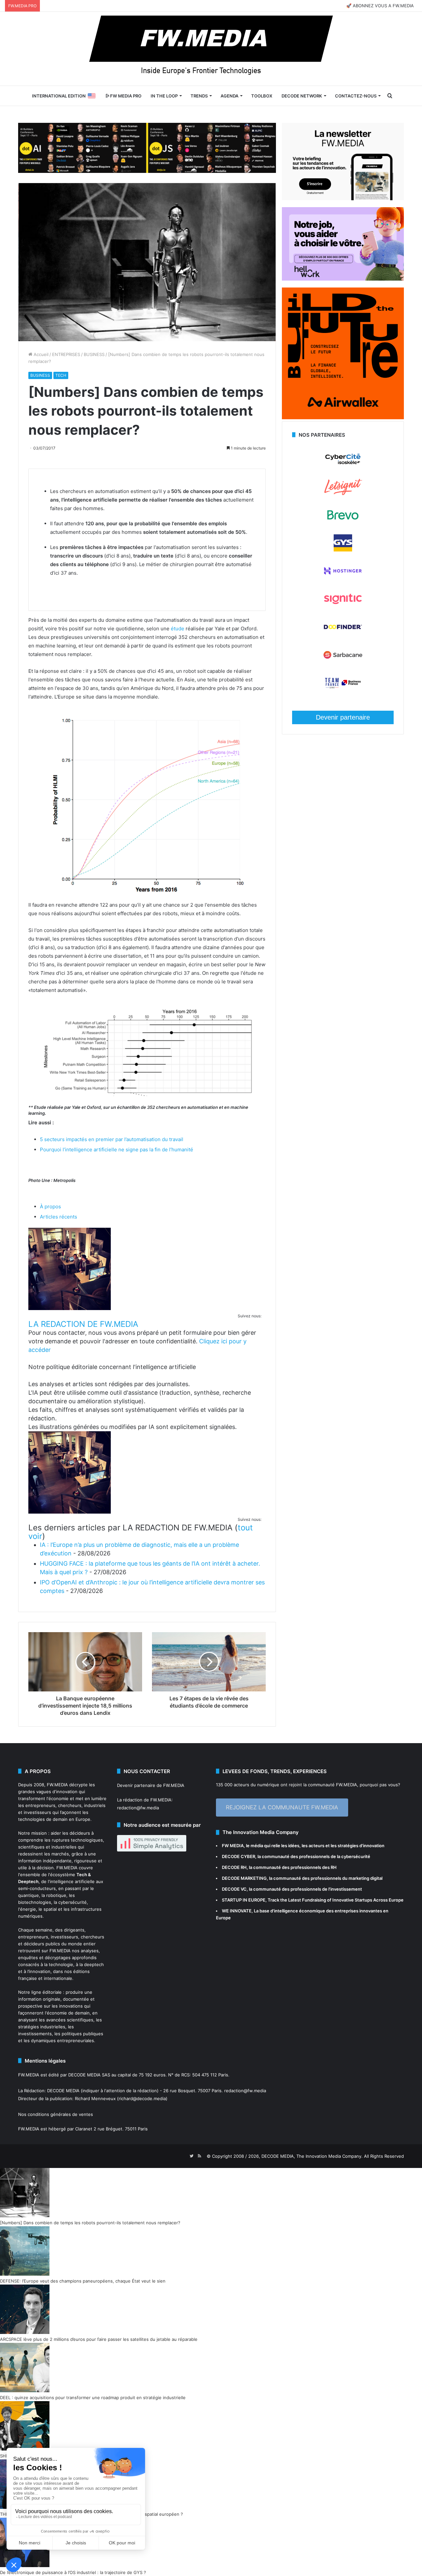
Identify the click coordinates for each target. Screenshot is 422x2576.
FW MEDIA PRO (125, 96)
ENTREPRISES (66, 354)
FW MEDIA (233, 1846)
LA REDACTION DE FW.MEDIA (83, 1324)
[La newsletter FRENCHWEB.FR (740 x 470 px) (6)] (343, 199)
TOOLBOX (262, 96)
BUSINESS (94, 354)
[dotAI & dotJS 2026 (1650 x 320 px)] (147, 147)
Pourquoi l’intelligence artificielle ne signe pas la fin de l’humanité (117, 1150)
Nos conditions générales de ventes (56, 2114)
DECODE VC (234, 1889)
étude (178, 629)
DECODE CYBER (239, 1856)
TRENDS (199, 96)
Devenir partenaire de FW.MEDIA (151, 1785)
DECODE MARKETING (244, 1878)
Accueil (40, 354)
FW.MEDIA (57, 1785)
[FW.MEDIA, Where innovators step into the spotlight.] (211, 49)
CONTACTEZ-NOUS (356, 96)
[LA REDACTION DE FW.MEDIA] (70, 1308)
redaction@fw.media (138, 1808)
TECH (61, 375)
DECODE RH (234, 1867)
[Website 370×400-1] (343, 418)
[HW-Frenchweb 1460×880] (343, 279)
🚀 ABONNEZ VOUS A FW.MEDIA (380, 6)
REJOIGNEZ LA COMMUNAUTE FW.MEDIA (282, 1807)
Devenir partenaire (343, 717)
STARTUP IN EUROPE (244, 1900)
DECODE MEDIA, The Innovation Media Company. (312, 2156)
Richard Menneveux (95, 2098)
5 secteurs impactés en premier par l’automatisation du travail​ (112, 1139)
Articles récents (59, 1217)
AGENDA (229, 96)
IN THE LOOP (164, 96)
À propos (50, 1206)
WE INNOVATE (237, 1911)
